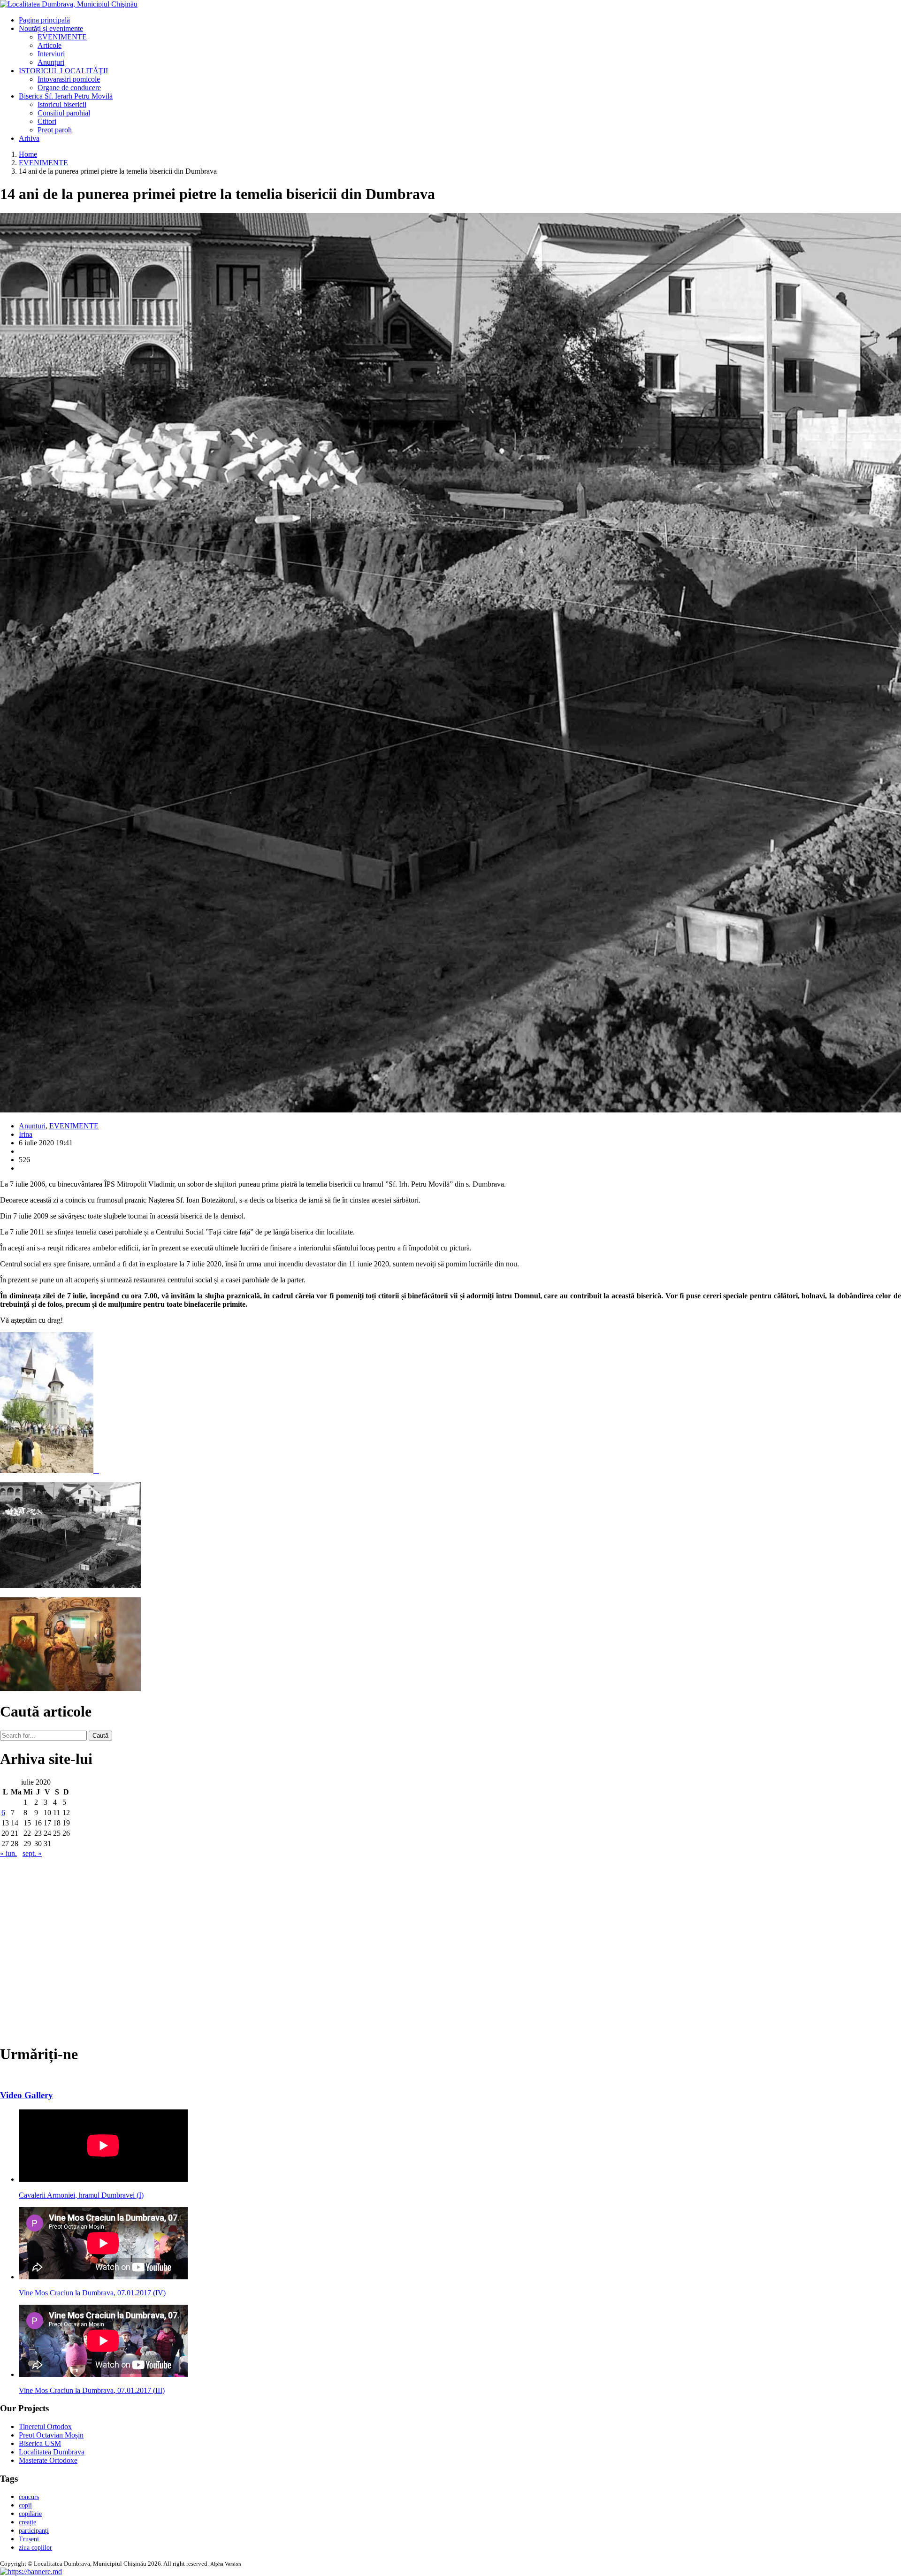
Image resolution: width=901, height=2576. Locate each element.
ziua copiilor (35, 2548)
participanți (34, 2531)
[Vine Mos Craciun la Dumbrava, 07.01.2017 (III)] (103, 2374)
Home (28, 154)
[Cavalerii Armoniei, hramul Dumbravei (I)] (103, 2179)
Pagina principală (44, 20)
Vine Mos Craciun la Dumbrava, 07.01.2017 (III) (92, 2390)
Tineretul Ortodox (45, 2426)
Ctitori (47, 121)
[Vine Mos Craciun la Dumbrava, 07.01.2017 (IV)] (103, 2277)
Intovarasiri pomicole (69, 79)
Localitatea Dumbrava (52, 2452)
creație (27, 2522)
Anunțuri (51, 62)
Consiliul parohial (64, 113)
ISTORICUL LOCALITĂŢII (63, 71)
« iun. (8, 1853)
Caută (100, 1736)
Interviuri (51, 54)
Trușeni (29, 2539)
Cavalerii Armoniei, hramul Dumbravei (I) (81, 2195)
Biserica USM (40, 2443)
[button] (31, 2572)
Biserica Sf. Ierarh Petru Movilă (66, 96)
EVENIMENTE (62, 37)
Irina (26, 1134)
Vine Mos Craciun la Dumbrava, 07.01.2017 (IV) (92, 2293)
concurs (29, 2497)
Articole (50, 45)
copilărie (30, 2514)
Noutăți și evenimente (51, 28)
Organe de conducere (69, 88)
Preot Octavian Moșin (51, 2435)
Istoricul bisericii (62, 104)
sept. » (32, 1853)
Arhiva (29, 138)
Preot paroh (55, 130)
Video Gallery (27, 2095)
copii (25, 2505)
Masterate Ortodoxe (48, 2460)
